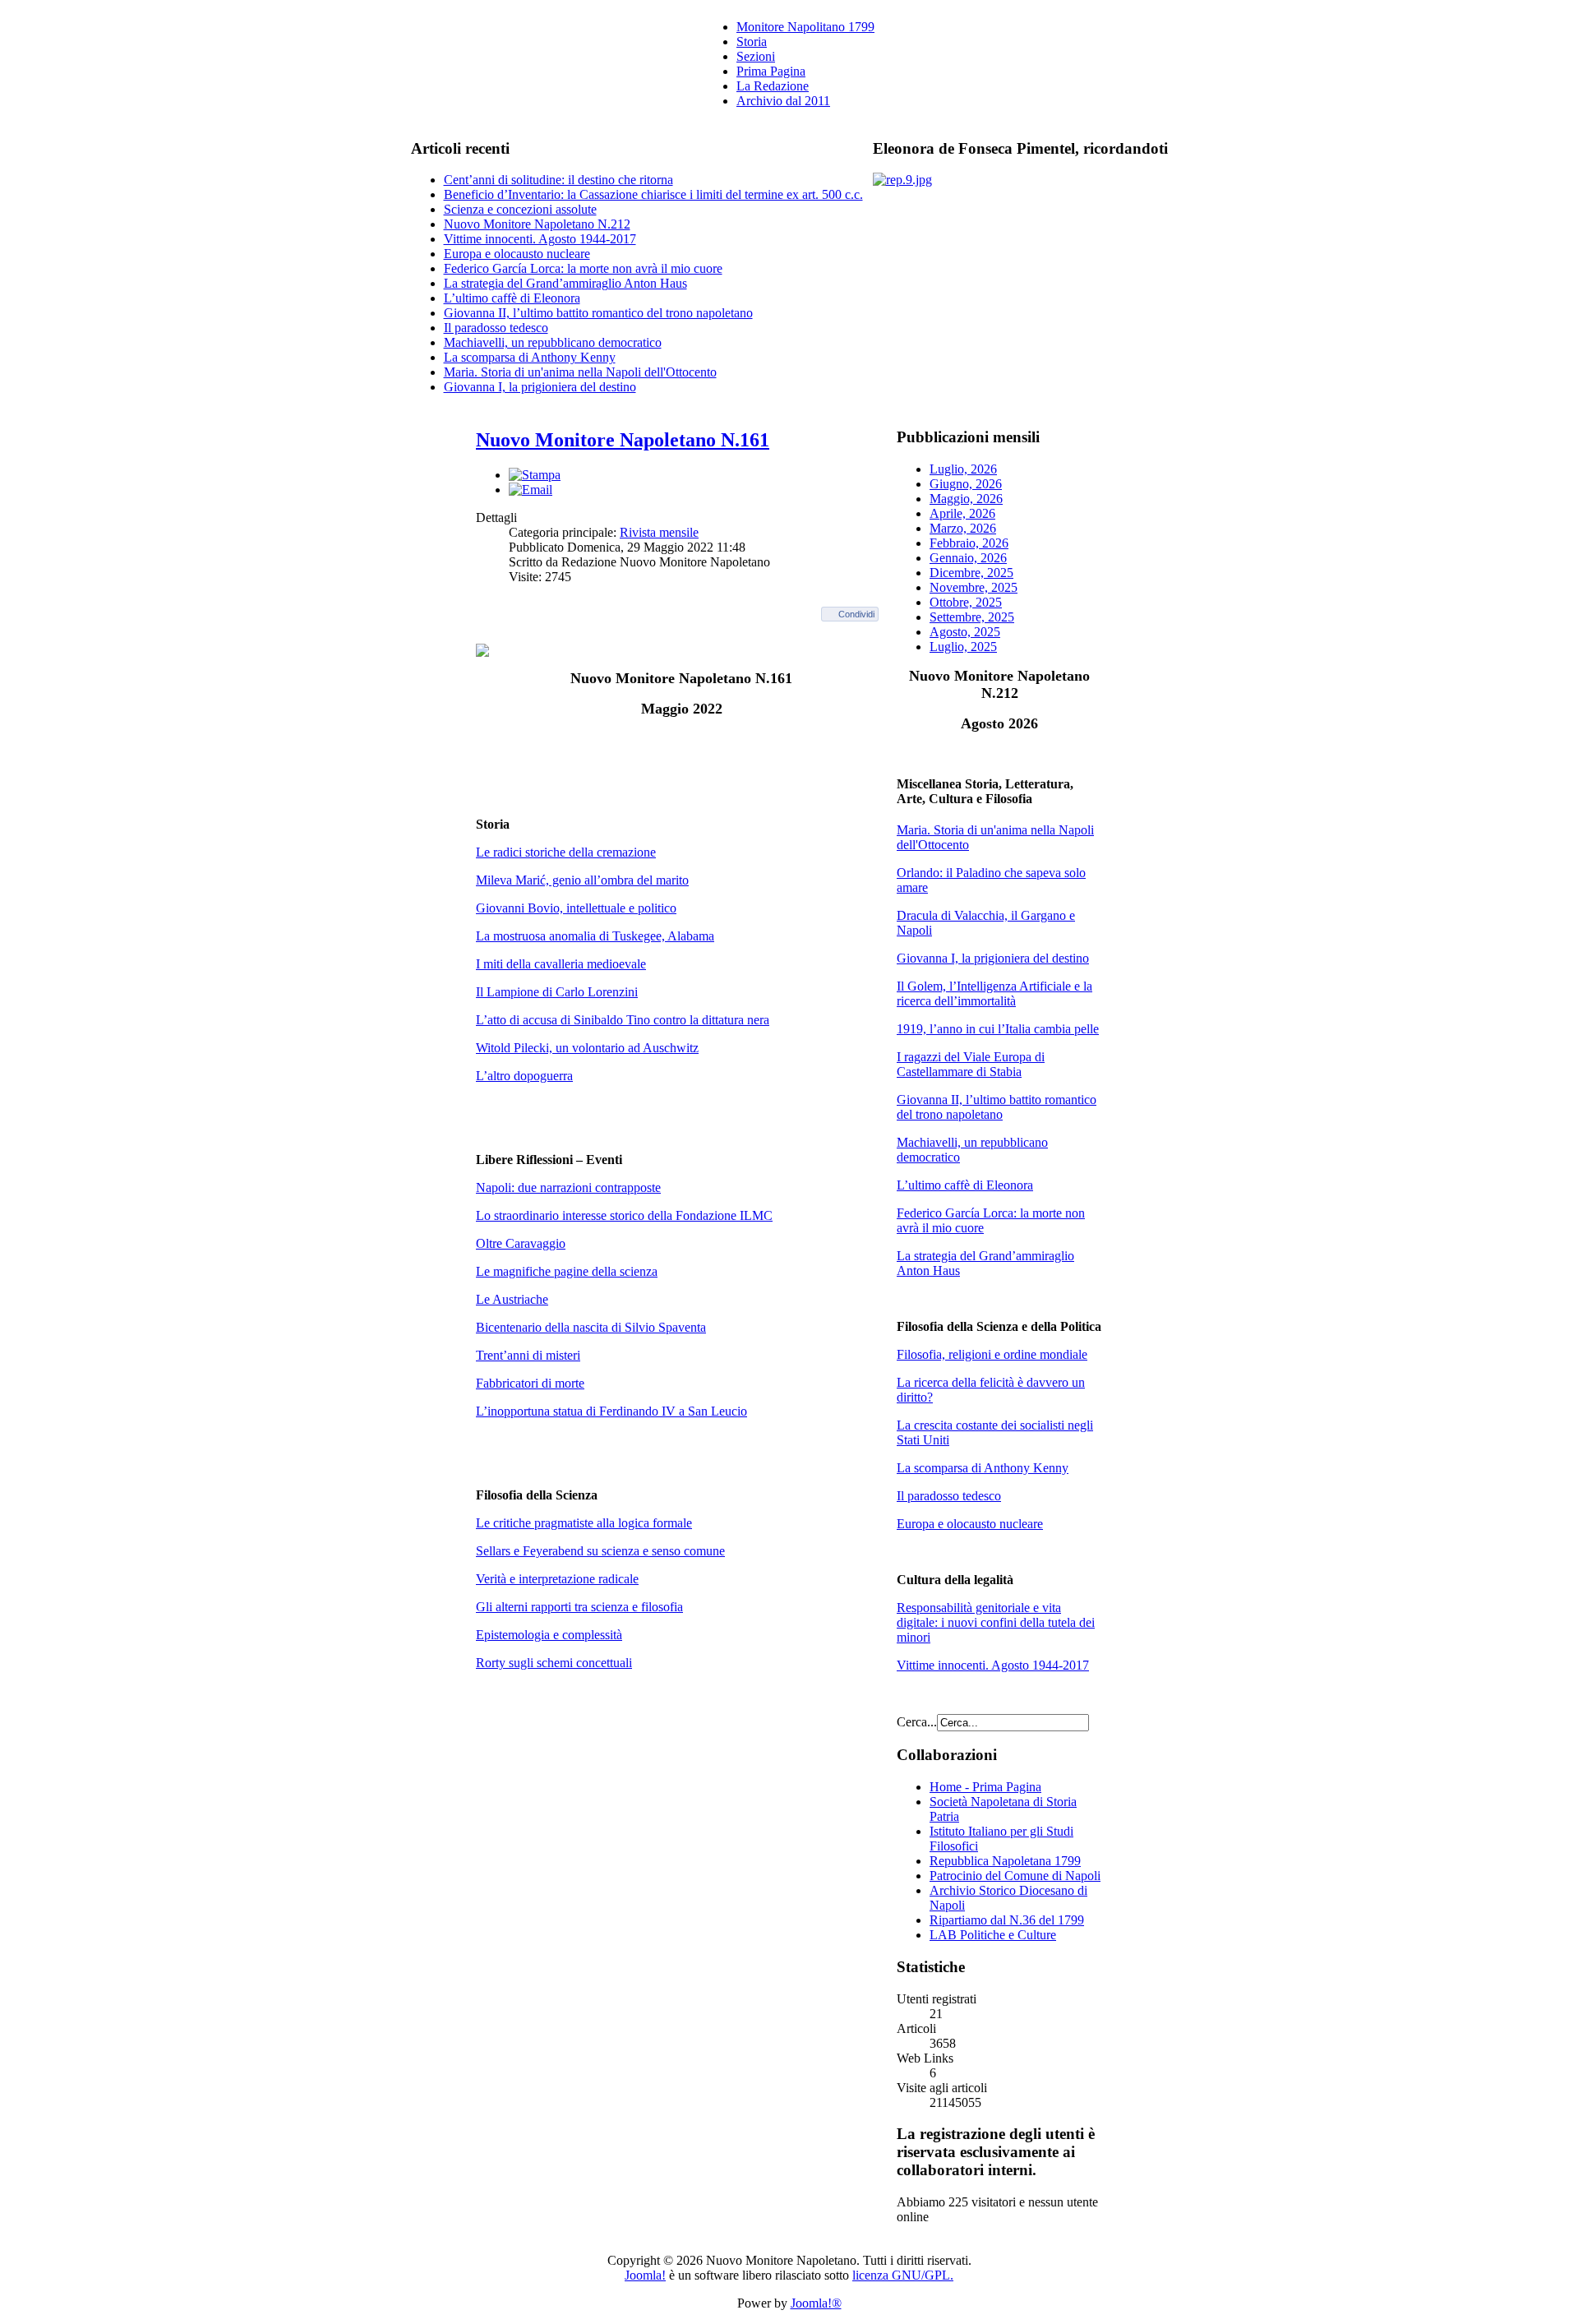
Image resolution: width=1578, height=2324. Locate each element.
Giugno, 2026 (966, 484)
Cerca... (917, 1722)
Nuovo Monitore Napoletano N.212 (537, 224)
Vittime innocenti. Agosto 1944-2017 (540, 239)
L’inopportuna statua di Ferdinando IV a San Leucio (611, 1411)
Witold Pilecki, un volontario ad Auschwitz (587, 1048)
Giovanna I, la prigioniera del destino (540, 387)
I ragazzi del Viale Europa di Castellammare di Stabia (971, 1064)
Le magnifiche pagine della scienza (567, 1271)
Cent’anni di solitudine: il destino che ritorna (558, 180)
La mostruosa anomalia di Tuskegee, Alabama (595, 936)
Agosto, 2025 (965, 632)
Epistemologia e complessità (549, 1635)
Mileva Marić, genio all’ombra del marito (582, 880)
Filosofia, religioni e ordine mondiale (992, 1354)
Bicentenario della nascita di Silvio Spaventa (591, 1327)
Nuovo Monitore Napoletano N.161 (623, 440)
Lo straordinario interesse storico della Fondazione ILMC (624, 1215)
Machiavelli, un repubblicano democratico (553, 342)
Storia (752, 42)
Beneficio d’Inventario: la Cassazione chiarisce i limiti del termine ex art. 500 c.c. (653, 194)
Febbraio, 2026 (969, 543)
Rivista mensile (659, 532)
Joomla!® (816, 2303)
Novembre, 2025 (974, 587)
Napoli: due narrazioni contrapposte (568, 1187)
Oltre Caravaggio (521, 1243)
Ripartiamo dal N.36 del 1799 (1007, 1920)
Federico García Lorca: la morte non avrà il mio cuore (583, 268)
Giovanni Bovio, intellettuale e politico (576, 908)
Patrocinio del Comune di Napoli (1015, 1876)
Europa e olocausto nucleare (517, 254)
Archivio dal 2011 (783, 101)
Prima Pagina (771, 71)
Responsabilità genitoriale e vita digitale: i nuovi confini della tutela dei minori (996, 1622)
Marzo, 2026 (963, 528)
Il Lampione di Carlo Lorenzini (557, 992)
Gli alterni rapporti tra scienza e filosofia (579, 1607)
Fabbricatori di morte (530, 1383)
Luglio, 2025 (963, 647)
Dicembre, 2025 (971, 573)
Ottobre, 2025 (966, 602)
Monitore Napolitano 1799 (805, 27)
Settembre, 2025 (972, 617)
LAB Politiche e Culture (993, 1935)
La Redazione (773, 86)
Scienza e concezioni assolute (520, 209)
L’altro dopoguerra (524, 1076)
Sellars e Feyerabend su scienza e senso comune (600, 1551)
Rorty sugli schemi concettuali (554, 1663)
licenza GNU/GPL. (903, 2275)
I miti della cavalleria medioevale (561, 964)
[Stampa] (535, 475)
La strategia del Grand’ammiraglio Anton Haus (565, 283)
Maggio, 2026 (966, 499)
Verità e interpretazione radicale (557, 1579)
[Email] (531, 490)
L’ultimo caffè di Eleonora (512, 298)
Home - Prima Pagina (985, 1787)
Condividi (856, 614)
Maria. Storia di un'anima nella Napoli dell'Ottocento (580, 372)
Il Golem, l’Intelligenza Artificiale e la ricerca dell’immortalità (994, 993)
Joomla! (645, 2275)
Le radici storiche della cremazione (566, 852)
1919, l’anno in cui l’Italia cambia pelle (998, 1029)
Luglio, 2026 (963, 469)
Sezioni (756, 56)
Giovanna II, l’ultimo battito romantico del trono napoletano (598, 313)
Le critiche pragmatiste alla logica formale (584, 1523)
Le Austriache (512, 1299)
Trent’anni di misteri (528, 1355)
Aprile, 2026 (962, 513)
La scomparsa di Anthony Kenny (530, 357)
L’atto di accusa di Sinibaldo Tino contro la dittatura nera (623, 1020)
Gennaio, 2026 (968, 558)
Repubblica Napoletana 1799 (1005, 1861)
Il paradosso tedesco (496, 328)
